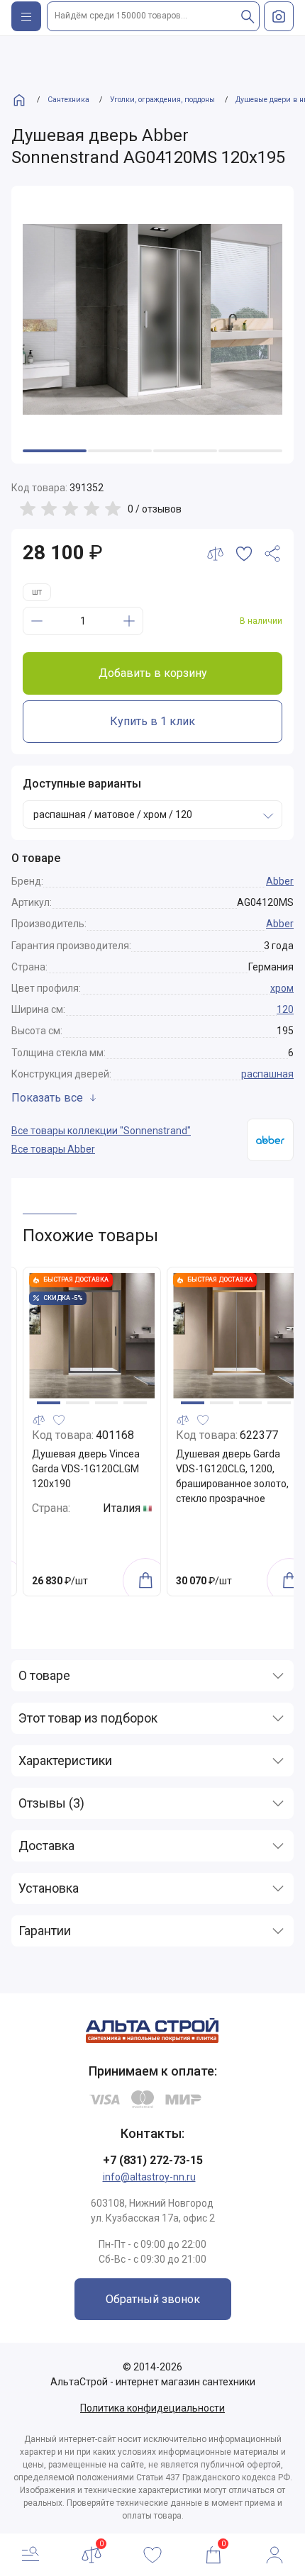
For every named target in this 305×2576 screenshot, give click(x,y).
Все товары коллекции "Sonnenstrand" (101, 1131)
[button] (49, 1403)
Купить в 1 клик (152, 721)
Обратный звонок (153, 2299)
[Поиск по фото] (279, 16)
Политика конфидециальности (152, 2408)
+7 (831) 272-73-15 (153, 2160)
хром (282, 988)
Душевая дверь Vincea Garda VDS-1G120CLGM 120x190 (86, 1469)
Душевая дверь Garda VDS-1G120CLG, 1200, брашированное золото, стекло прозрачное (232, 1476)
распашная (267, 1074)
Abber (280, 881)
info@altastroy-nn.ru (149, 2177)
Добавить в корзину (153, 673)
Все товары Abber (53, 1149)
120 (285, 1009)
